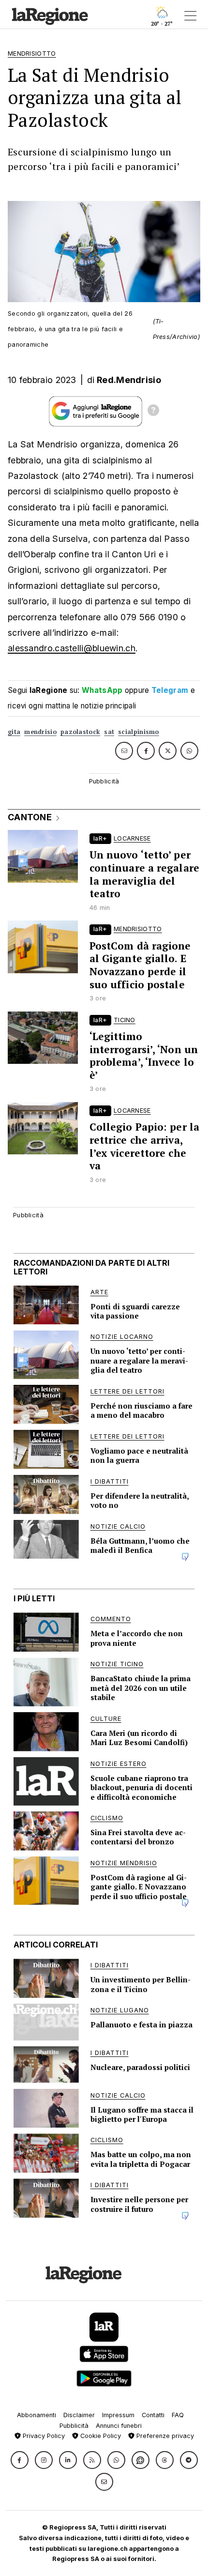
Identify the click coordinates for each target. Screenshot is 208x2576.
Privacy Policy (43, 2436)
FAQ (178, 2415)
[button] (20, 2460)
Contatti (153, 2415)
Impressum (118, 2415)
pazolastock (80, 732)
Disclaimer (79, 2415)
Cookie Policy (100, 2436)
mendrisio (40, 732)
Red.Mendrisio (129, 380)
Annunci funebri (119, 2426)
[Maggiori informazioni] (153, 412)
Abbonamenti (37, 2415)
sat (109, 732)
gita (14, 732)
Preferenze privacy (164, 2436)
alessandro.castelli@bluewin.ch (72, 648)
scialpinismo (139, 732)
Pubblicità (74, 2426)
